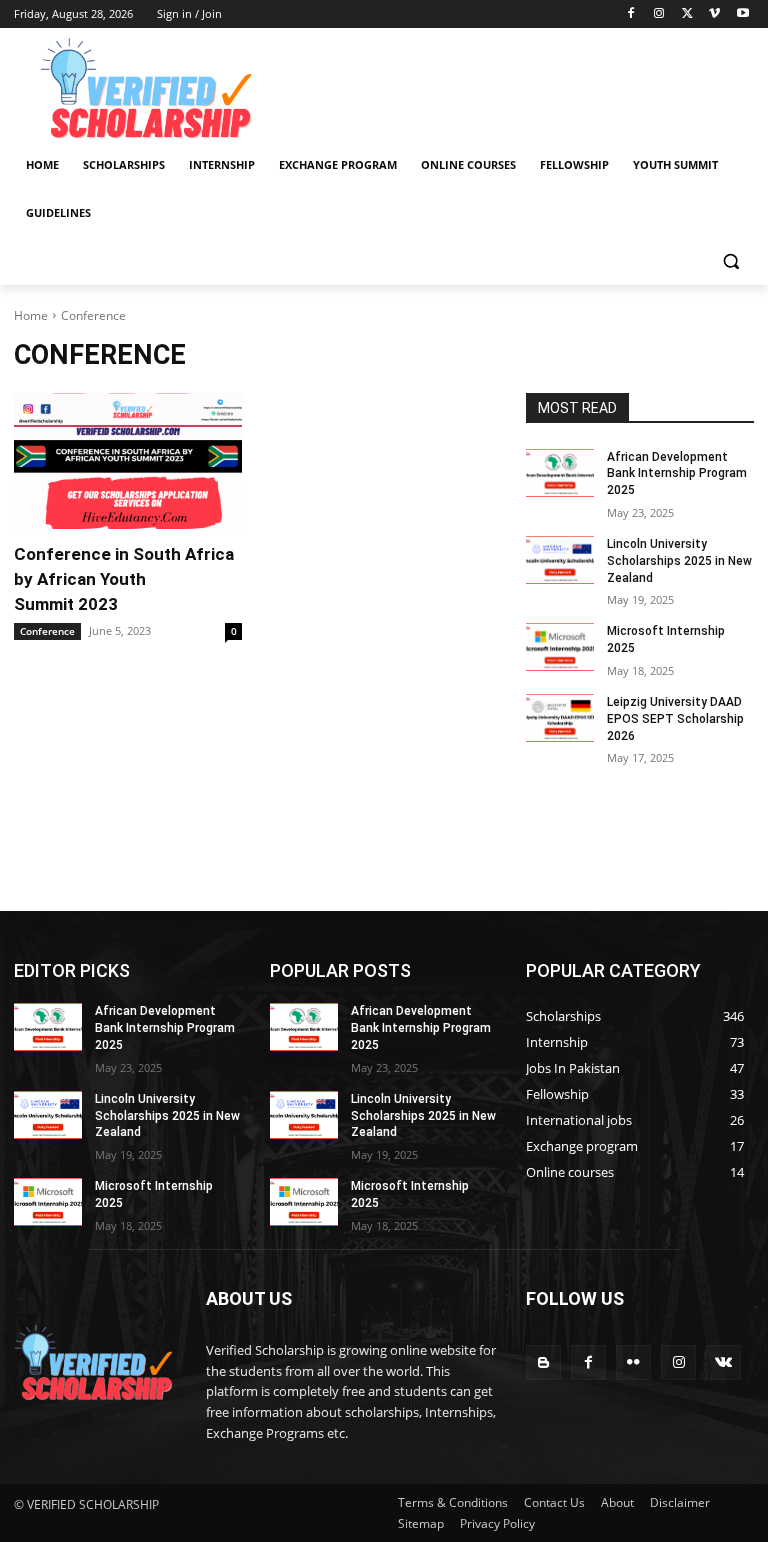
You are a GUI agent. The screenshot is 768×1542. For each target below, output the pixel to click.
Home (31, 315)
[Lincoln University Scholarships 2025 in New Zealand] (560, 560)
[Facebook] (631, 14)
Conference (47, 631)
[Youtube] (742, 14)
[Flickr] (633, 1362)
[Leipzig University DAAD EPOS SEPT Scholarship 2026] (560, 718)
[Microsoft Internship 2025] (560, 647)
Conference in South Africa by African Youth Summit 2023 (124, 579)
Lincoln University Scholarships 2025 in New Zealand (679, 561)
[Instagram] (659, 14)
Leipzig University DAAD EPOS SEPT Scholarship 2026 (675, 719)
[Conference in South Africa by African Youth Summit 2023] (128, 461)
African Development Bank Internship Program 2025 (677, 474)
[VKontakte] (723, 1362)
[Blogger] (543, 1362)
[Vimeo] (714, 14)
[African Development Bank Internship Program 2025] (560, 473)
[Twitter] (687, 14)
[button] (730, 261)
